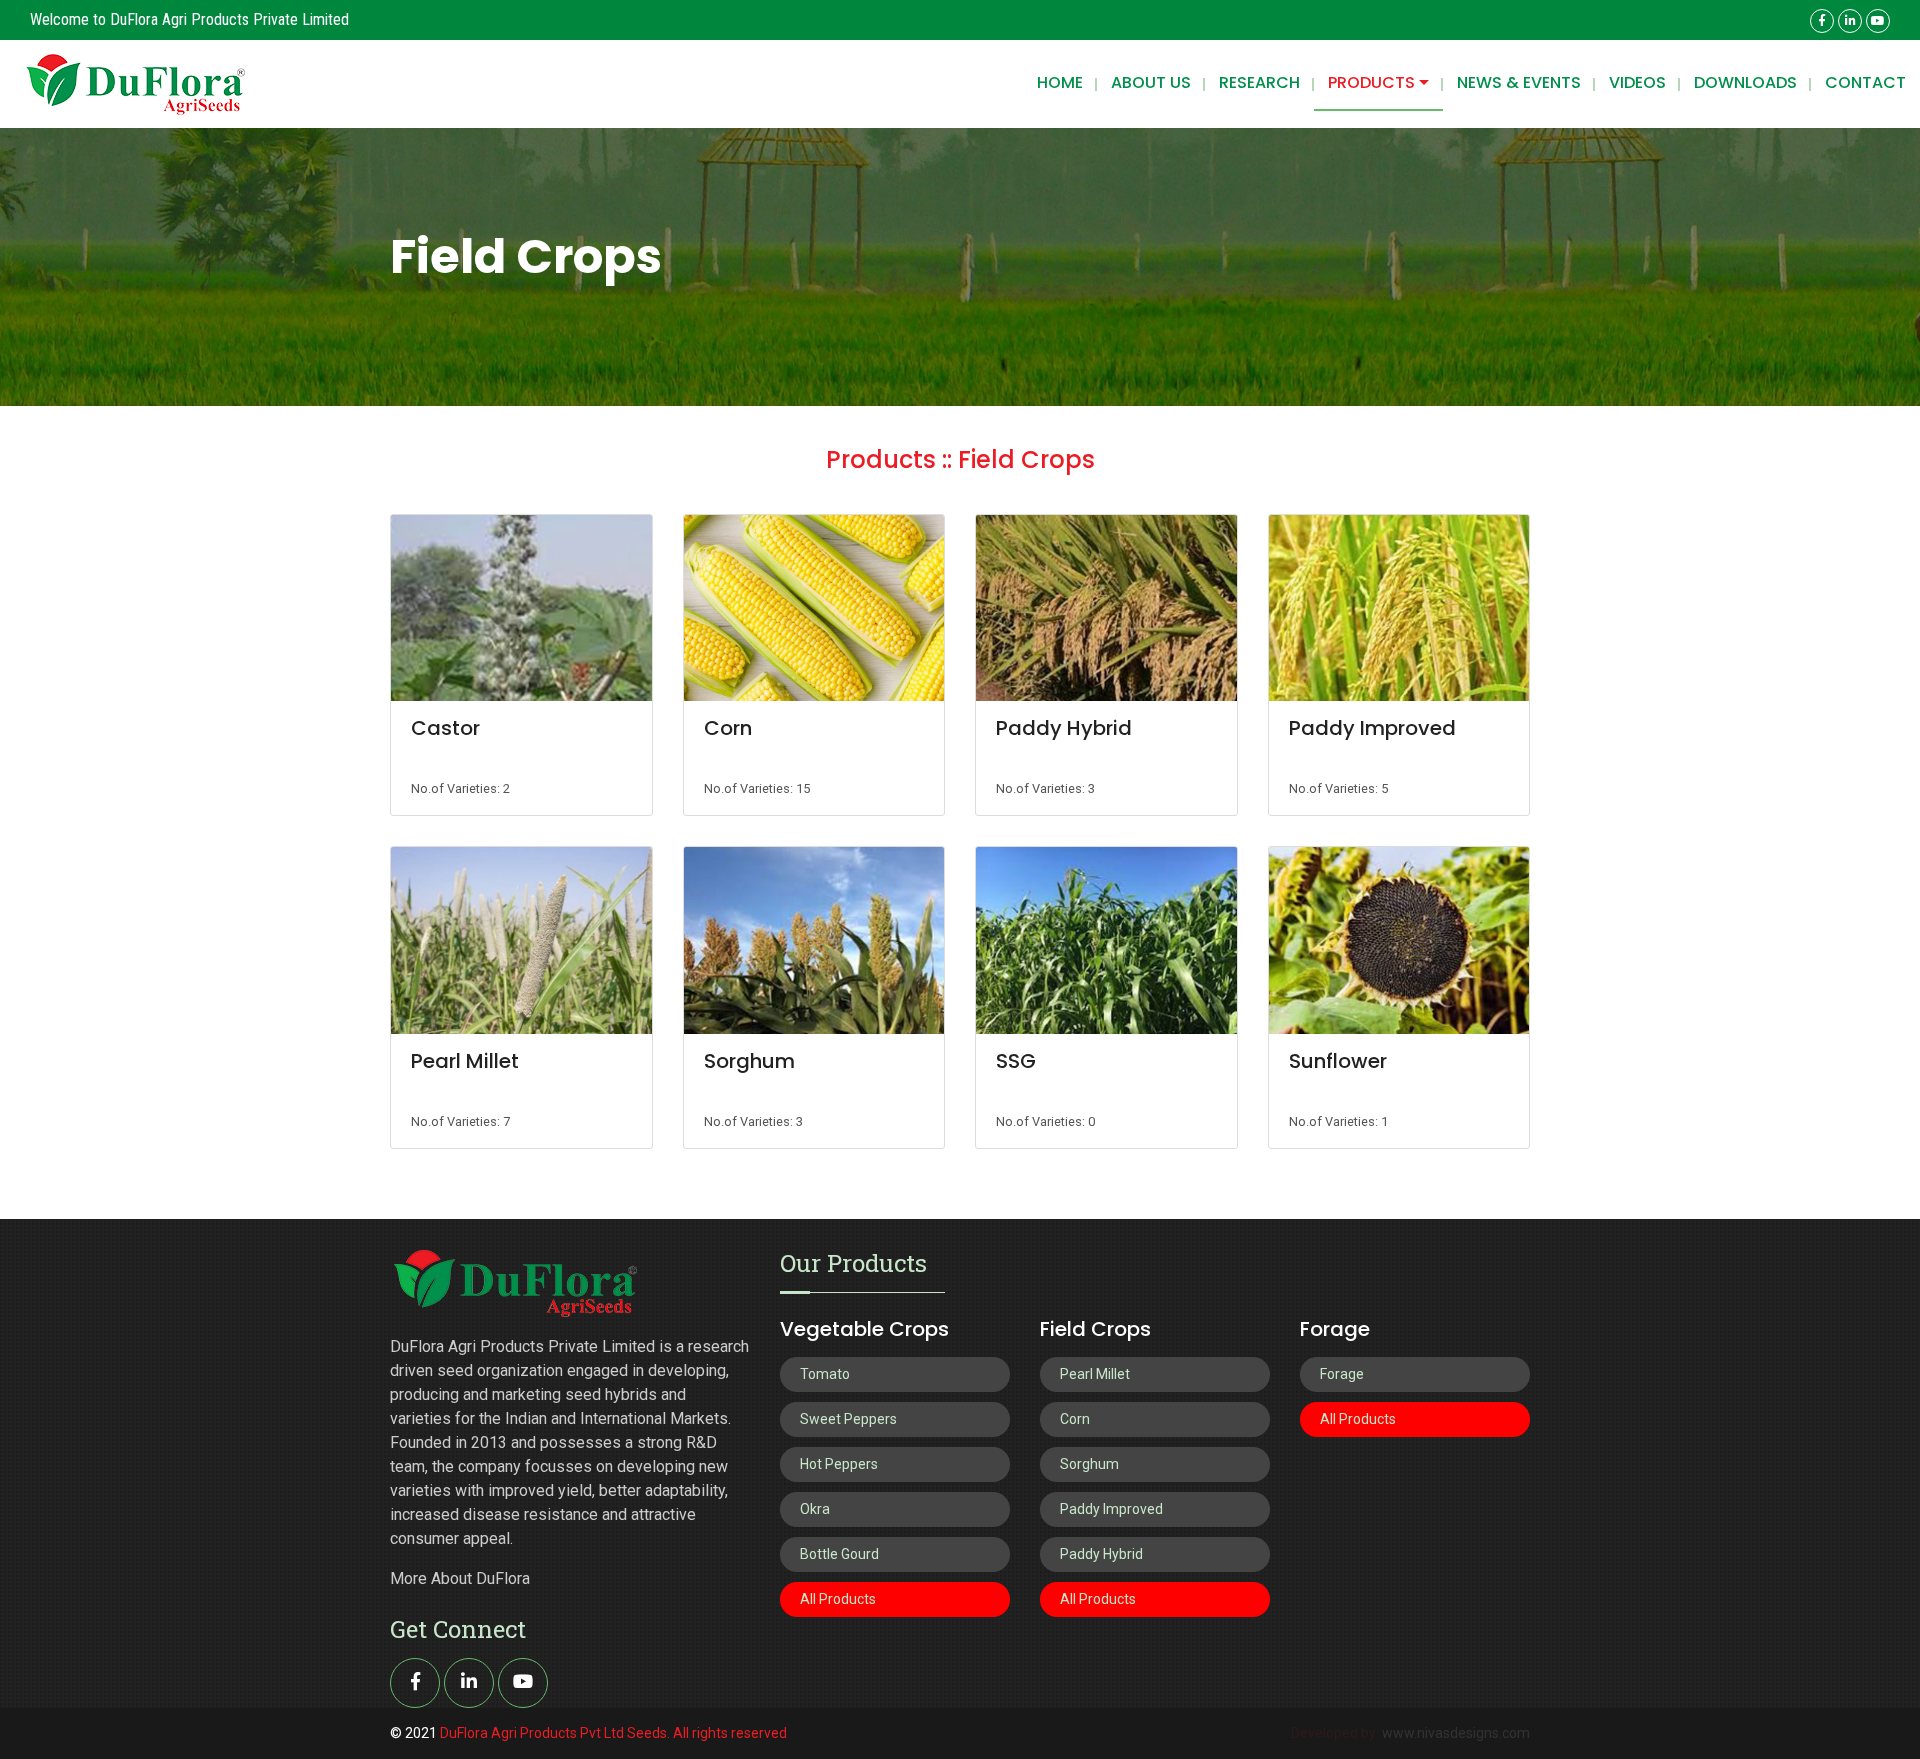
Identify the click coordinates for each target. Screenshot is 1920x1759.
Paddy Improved (1372, 728)
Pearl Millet (465, 1061)
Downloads (1745, 82)
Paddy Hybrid (1064, 728)
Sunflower (1338, 1061)
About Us (1151, 82)
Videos (1637, 82)
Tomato (825, 1374)
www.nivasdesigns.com (1456, 1733)
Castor (445, 728)
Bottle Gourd (839, 1554)
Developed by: (1336, 1733)
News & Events (1519, 82)
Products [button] (1373, 82)
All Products (838, 1599)
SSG (1016, 1061)
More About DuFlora (460, 1578)
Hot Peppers (839, 1464)
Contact (1865, 82)
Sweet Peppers (848, 1419)
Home (1060, 82)
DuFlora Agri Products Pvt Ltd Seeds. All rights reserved (613, 1733)
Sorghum (749, 1061)
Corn (728, 728)
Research (1259, 82)
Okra (815, 1509)
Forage (1342, 1374)
